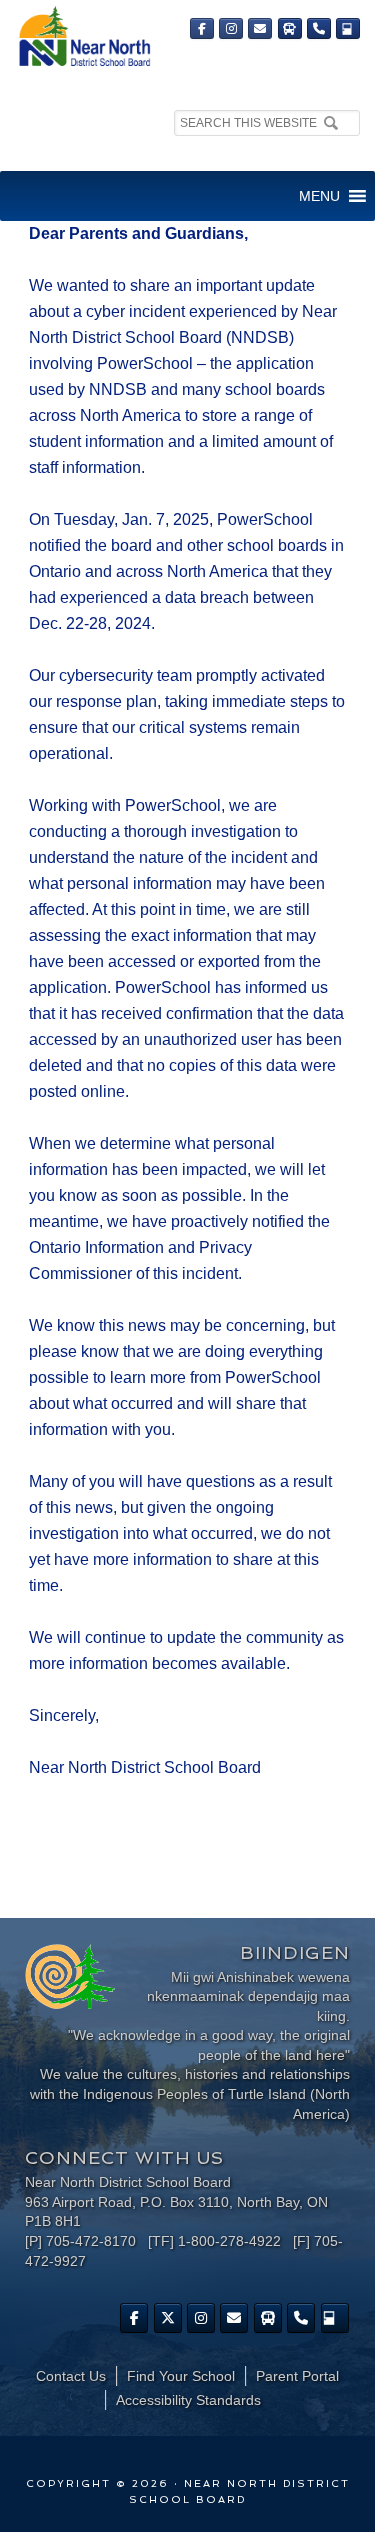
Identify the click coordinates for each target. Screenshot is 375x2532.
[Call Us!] (319, 28)
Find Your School (181, 2376)
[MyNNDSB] (348, 28)
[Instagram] (231, 28)
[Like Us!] (134, 2318)
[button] (319, 196)
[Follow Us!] (168, 2318)
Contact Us (71, 2376)
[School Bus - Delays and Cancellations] (290, 28)
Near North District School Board (84, 37)
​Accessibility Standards (188, 2400)
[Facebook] (202, 28)
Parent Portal (297, 2376)
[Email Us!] (260, 28)
